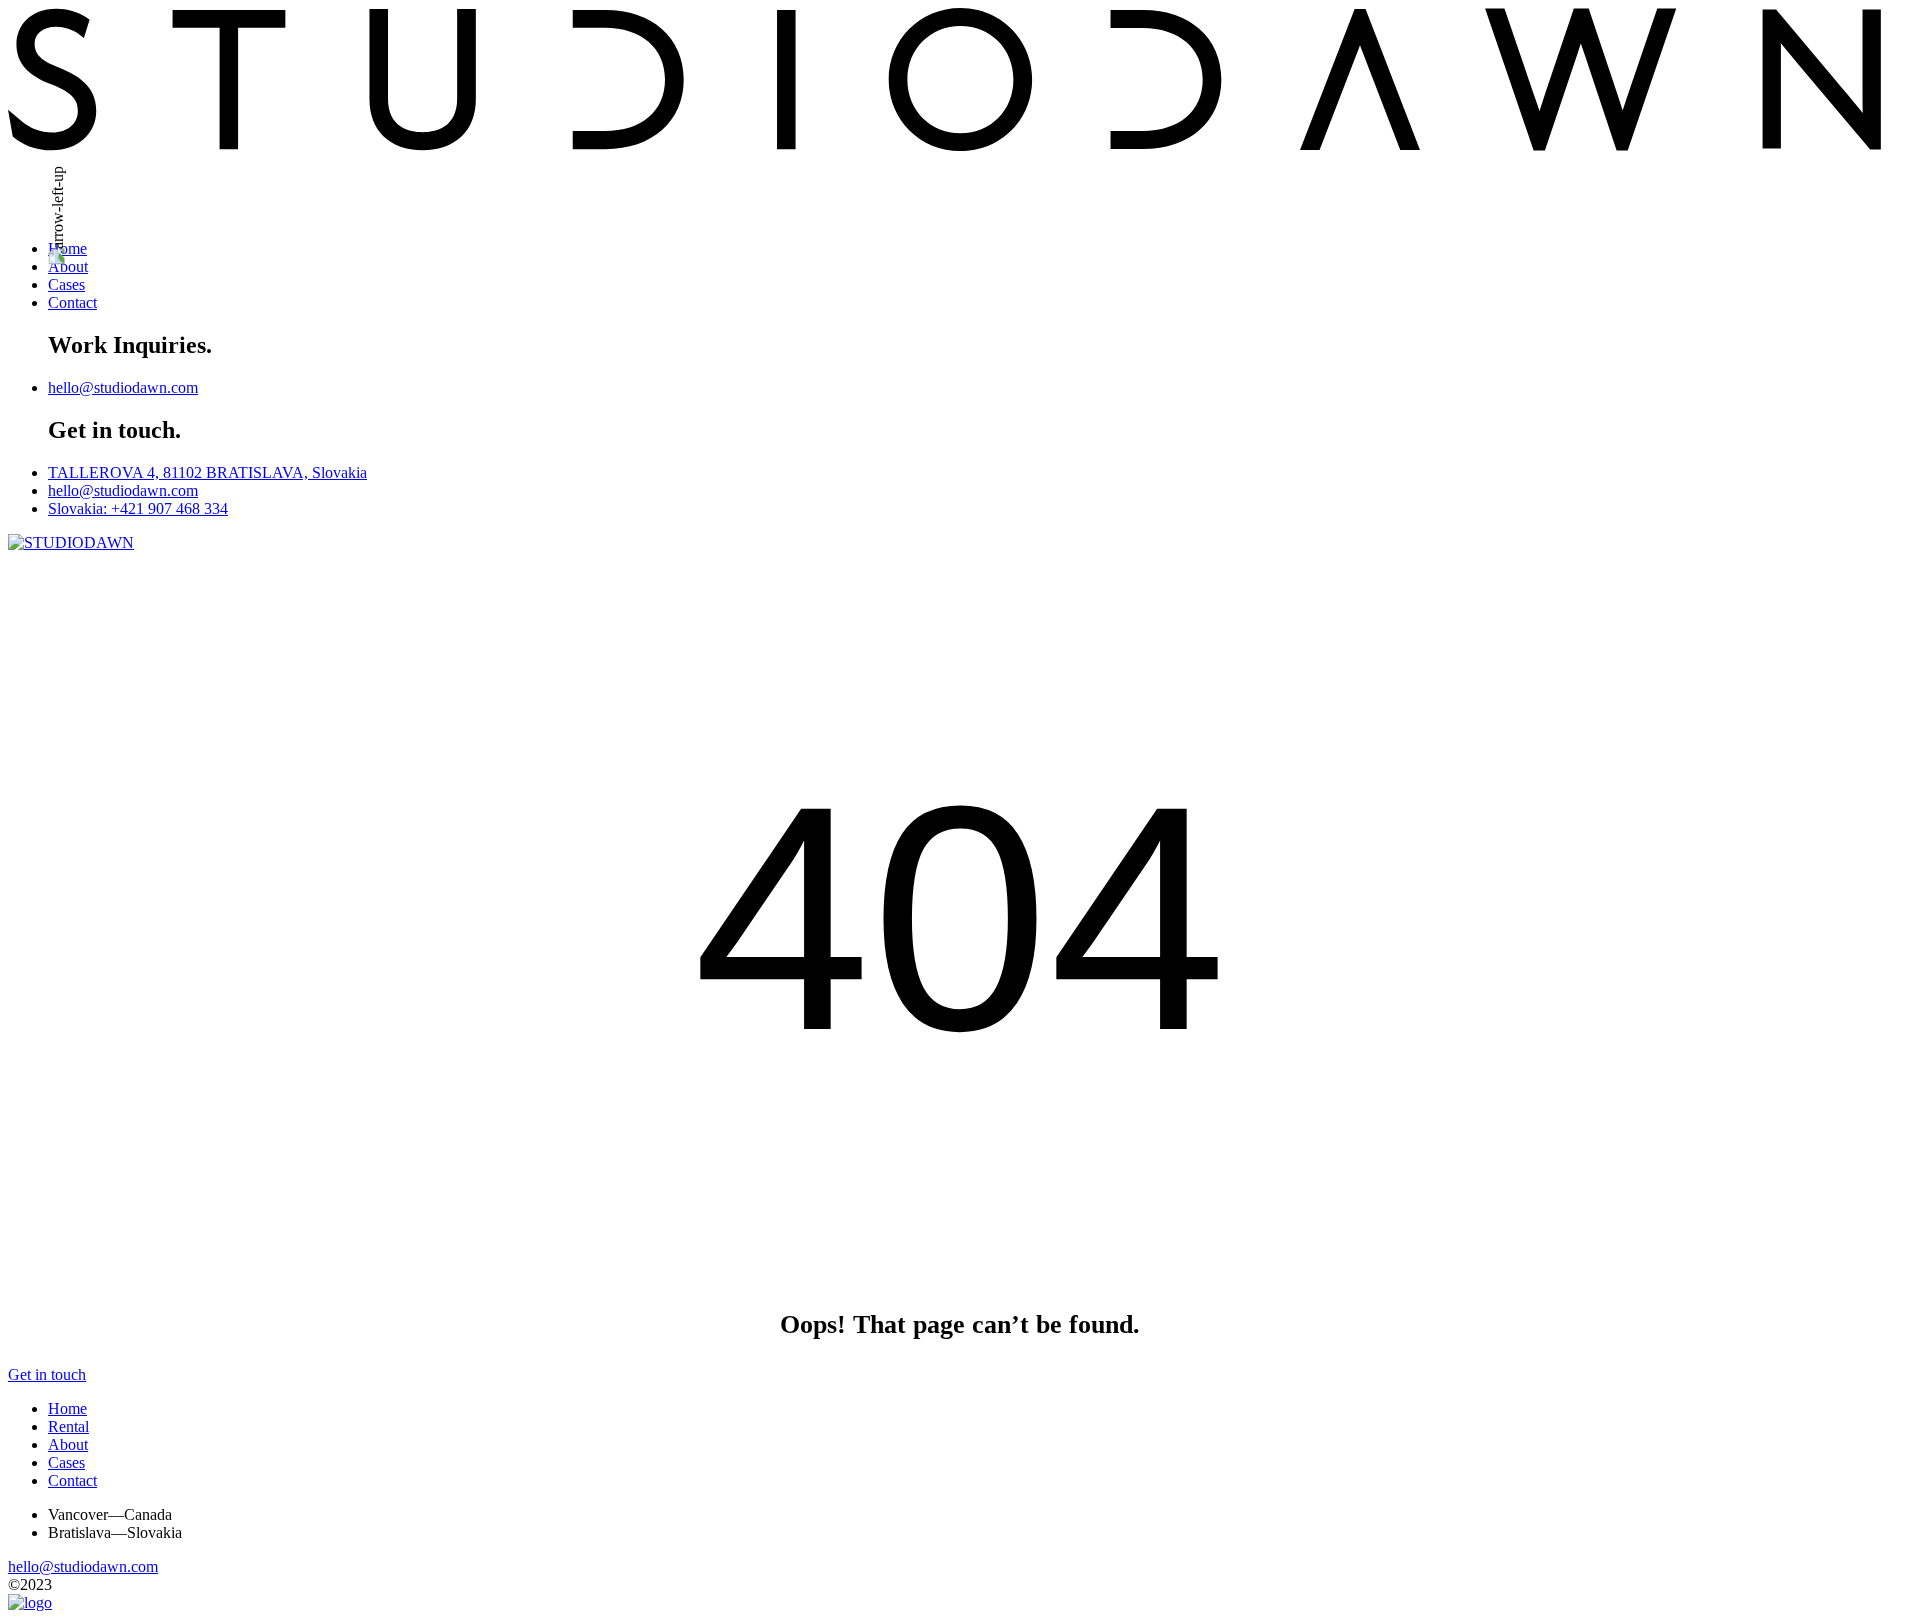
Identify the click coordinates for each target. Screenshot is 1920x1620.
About (68, 266)
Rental (68, 1426)
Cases (66, 284)
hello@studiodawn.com (123, 387)
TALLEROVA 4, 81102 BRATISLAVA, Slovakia (207, 472)
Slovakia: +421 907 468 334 (138, 508)
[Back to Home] (30, 1602)
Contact (72, 302)
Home (67, 248)
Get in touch (47, 1374)
